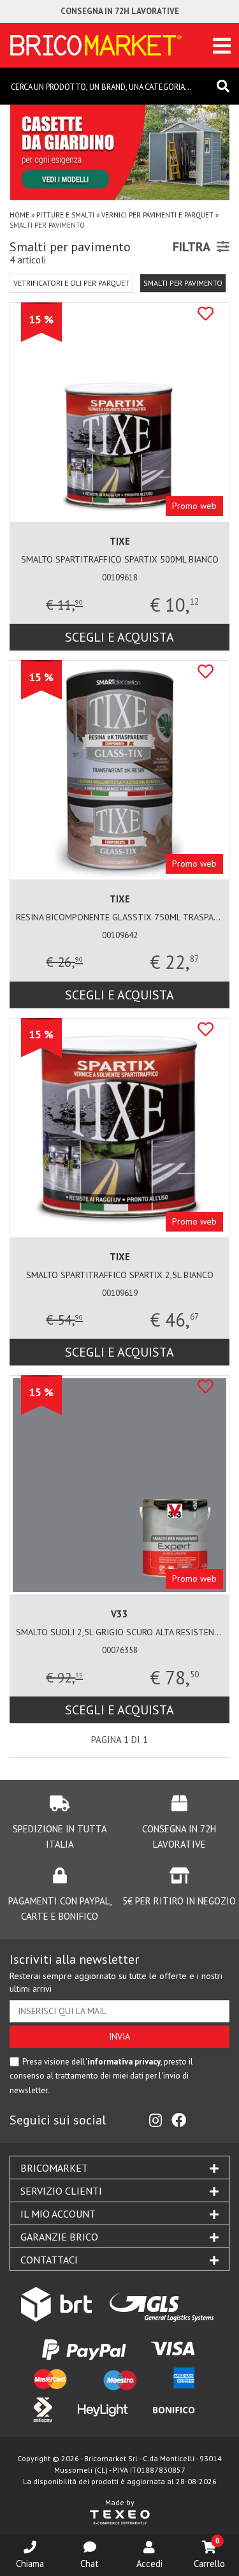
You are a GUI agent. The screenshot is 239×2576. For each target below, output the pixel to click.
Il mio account (58, 2214)
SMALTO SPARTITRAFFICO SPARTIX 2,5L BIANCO (120, 1275)
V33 (119, 1614)
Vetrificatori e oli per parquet (71, 283)
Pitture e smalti (65, 215)
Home (19, 215)
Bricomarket (54, 2168)
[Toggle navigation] (222, 46)
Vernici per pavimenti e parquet (157, 215)
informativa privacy (124, 2062)
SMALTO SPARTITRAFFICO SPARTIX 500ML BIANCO (120, 559)
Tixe (120, 541)
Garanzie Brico (59, 2237)
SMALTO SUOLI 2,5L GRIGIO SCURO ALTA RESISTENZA (119, 1632)
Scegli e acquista (119, 637)
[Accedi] (149, 2547)
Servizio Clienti (61, 2191)
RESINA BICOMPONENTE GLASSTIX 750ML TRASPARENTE (119, 917)
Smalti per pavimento (183, 283)
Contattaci (49, 2260)
